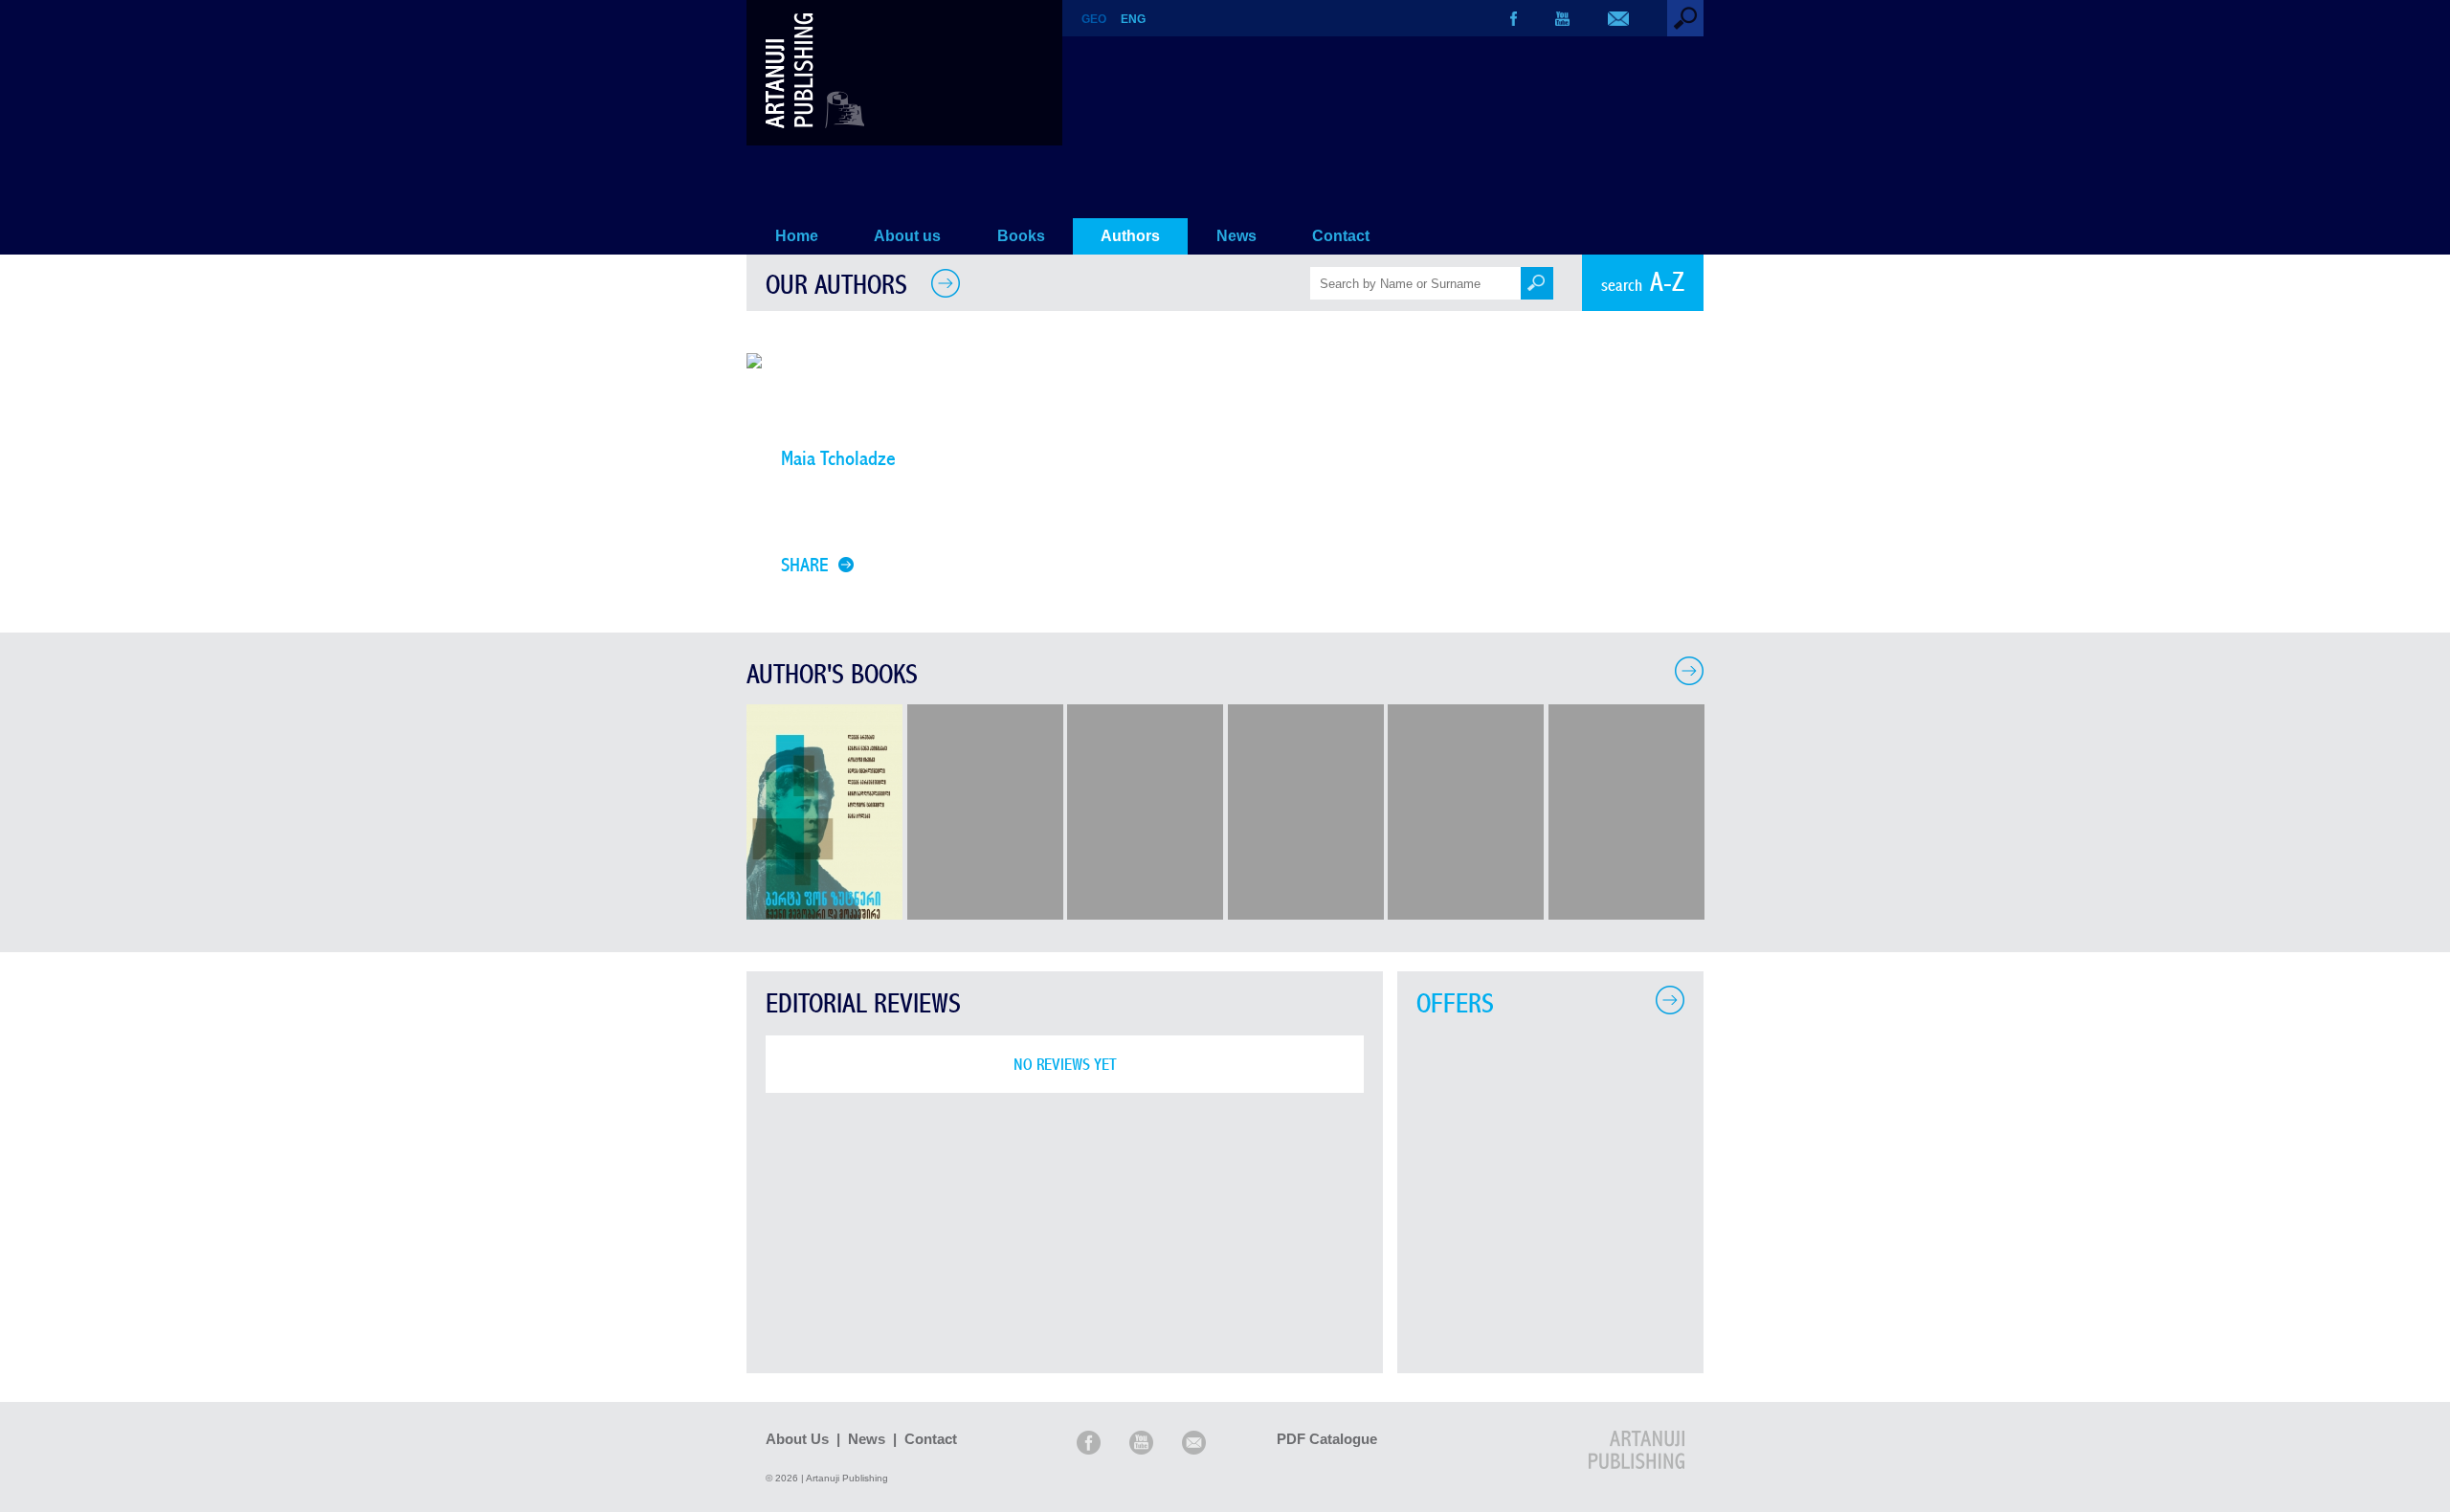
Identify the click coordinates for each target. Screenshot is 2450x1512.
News (1236, 236)
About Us (797, 1439)
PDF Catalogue (1327, 1439)
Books (1021, 236)
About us (907, 236)
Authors (1130, 236)
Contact (1341, 236)
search (1643, 283)
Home (797, 236)
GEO (1094, 19)
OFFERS (1455, 1004)
